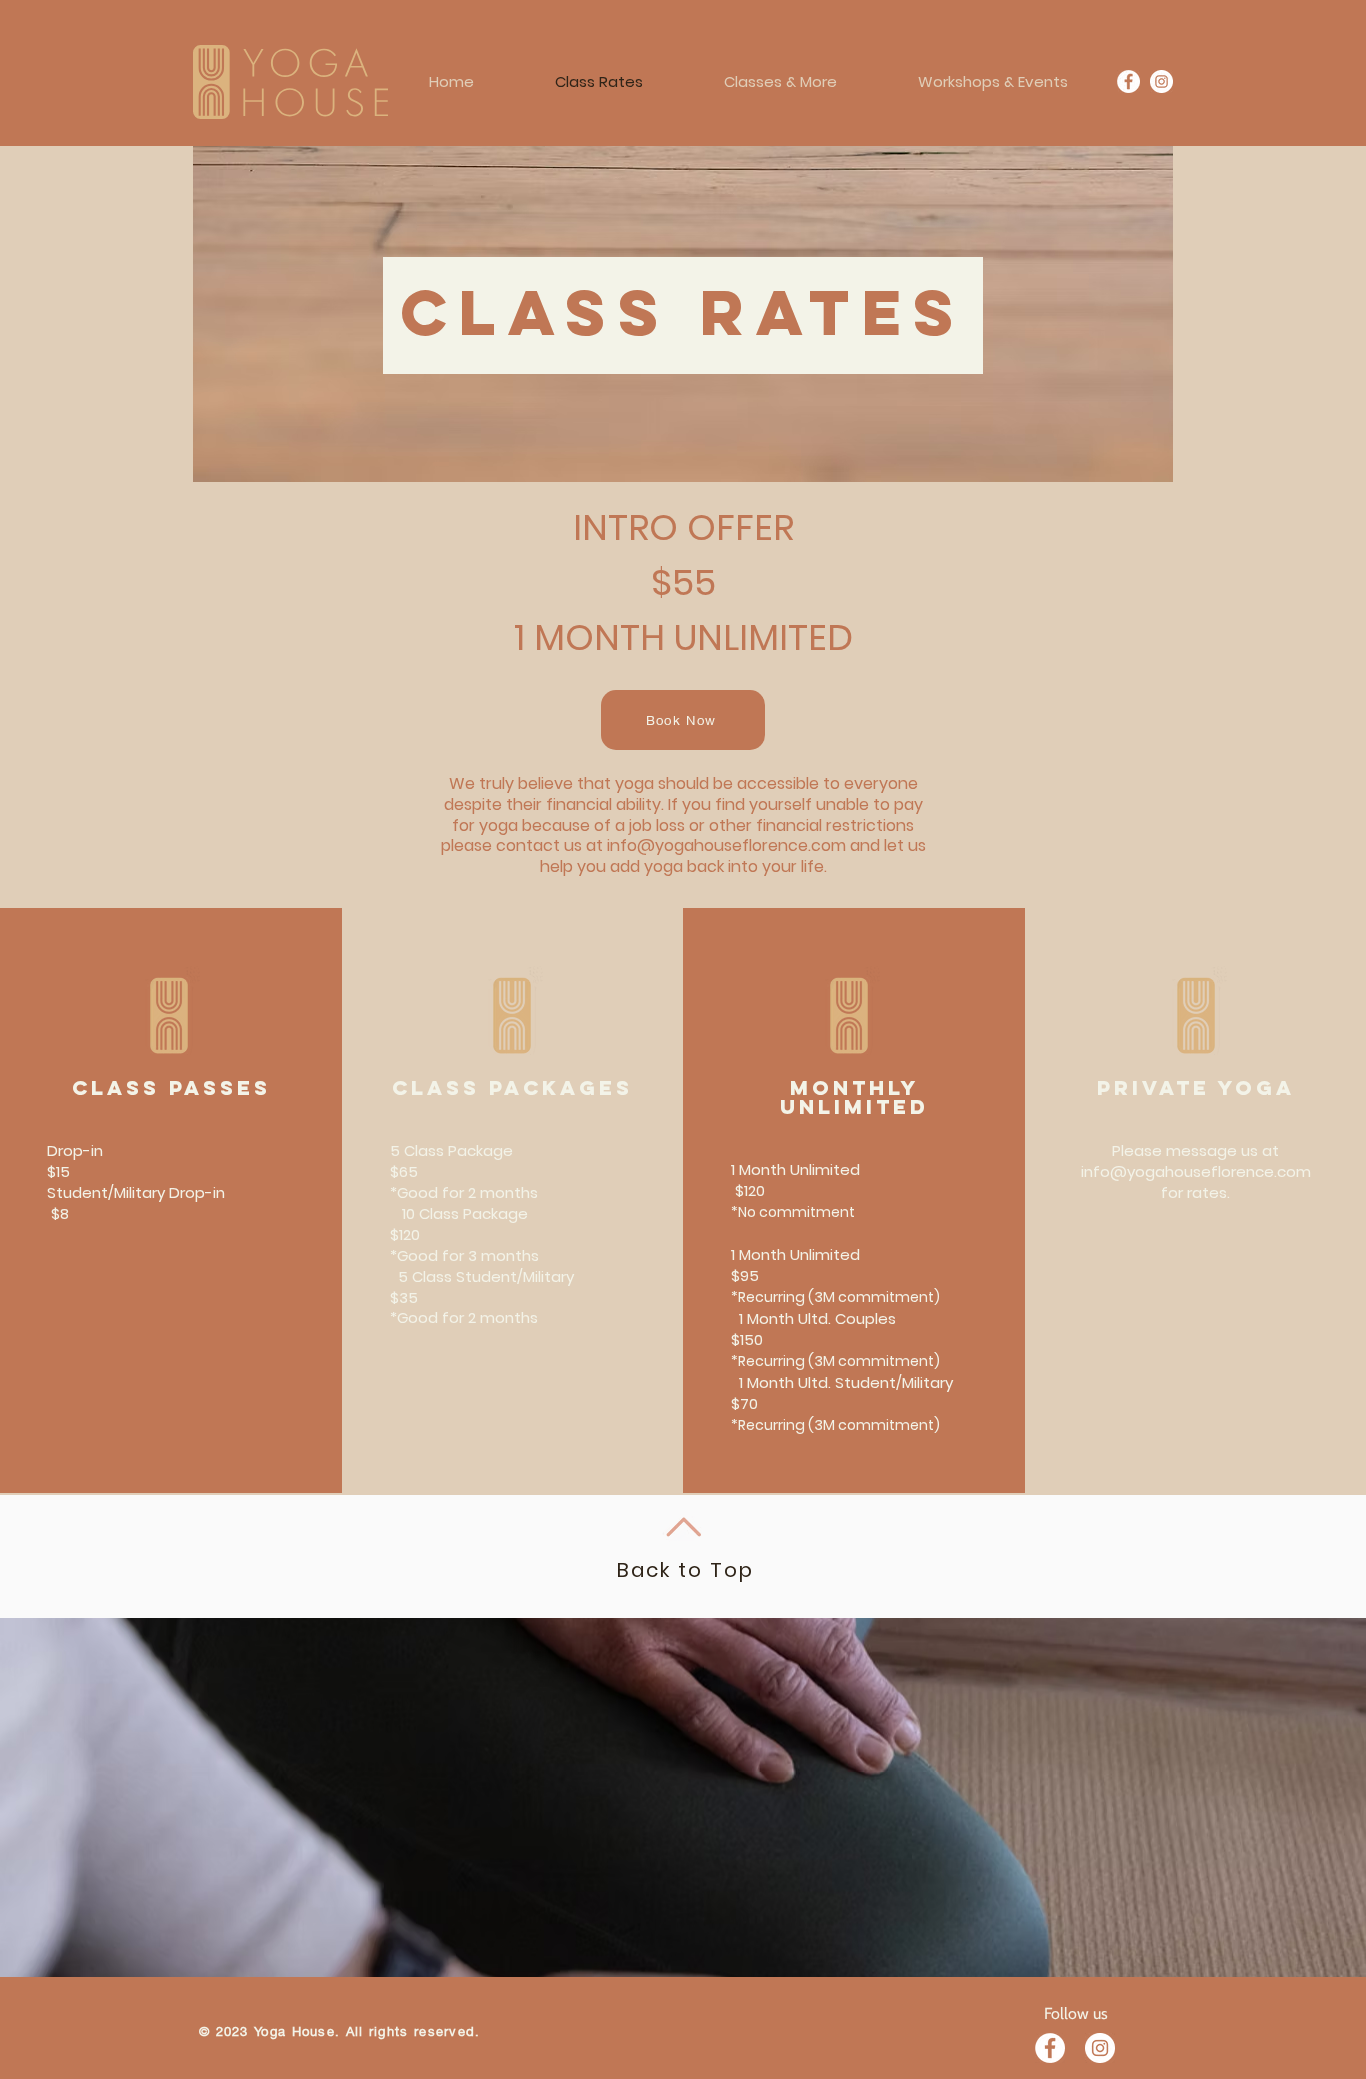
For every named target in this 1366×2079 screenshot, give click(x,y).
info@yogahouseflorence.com (726, 845)
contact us (539, 845)
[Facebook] (1128, 81)
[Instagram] (1161, 81)
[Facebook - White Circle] (1050, 2048)
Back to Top (685, 1570)
